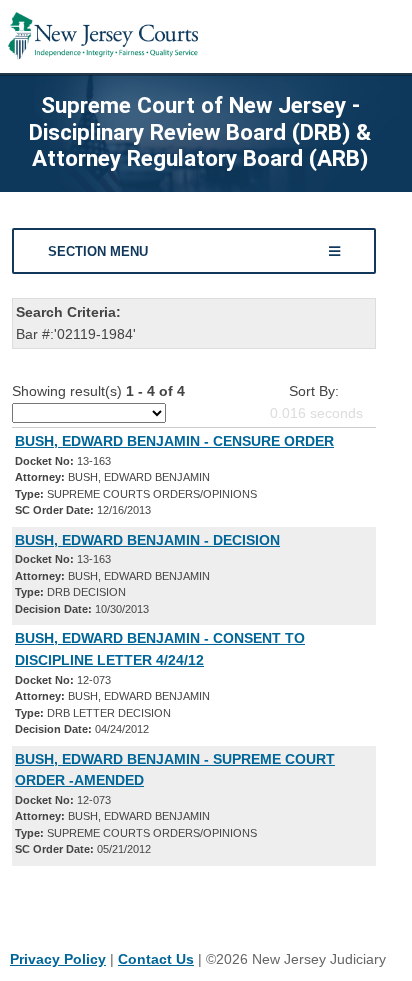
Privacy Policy (58, 959)
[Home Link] (103, 36)
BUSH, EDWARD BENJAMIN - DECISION (147, 540)
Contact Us (156, 959)
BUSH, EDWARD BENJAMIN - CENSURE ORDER (174, 441)
